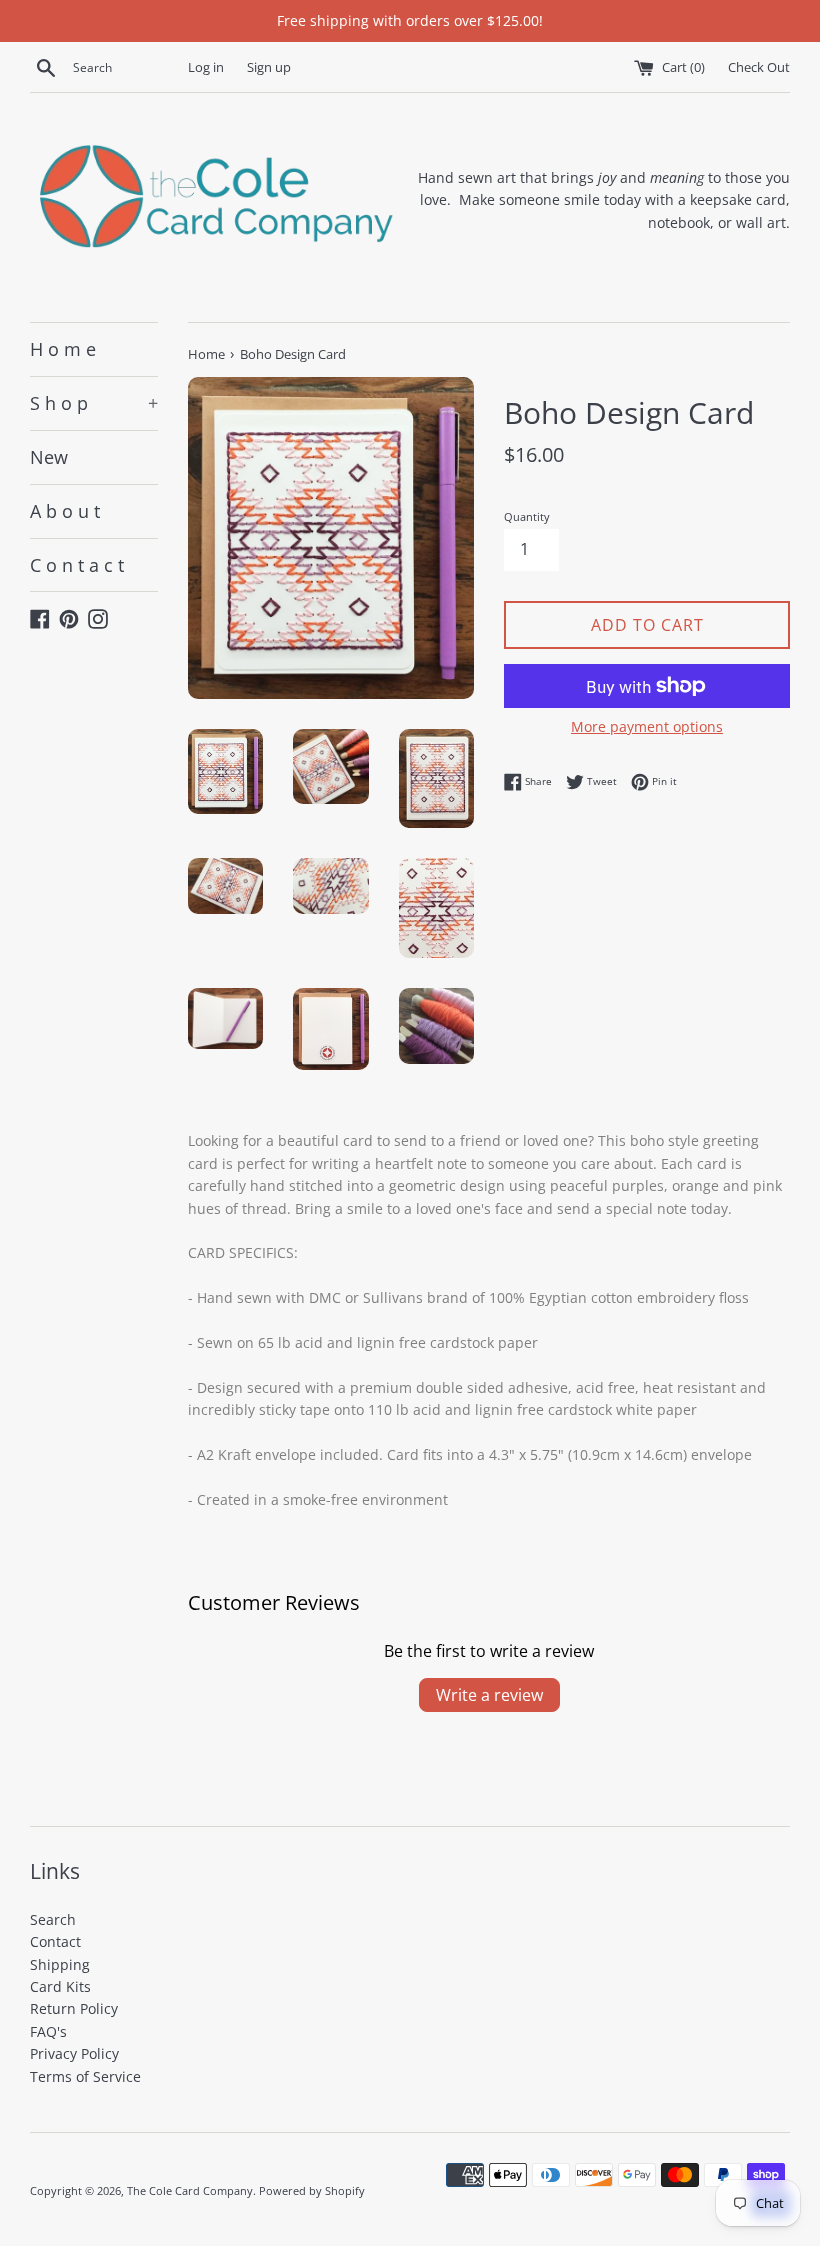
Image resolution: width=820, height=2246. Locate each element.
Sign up (269, 67)
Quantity (527, 516)
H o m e (63, 349)
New (49, 457)
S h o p (94, 403)
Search (53, 1919)
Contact (55, 1941)
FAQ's (48, 2031)
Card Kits (60, 1986)
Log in (206, 67)
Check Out (759, 67)
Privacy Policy (74, 2053)
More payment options (647, 726)
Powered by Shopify (312, 2190)
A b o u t (65, 511)
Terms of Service (85, 2076)
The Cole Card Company (190, 2190)
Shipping (60, 1964)
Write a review (489, 1695)
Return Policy (74, 2008)
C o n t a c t (77, 565)
